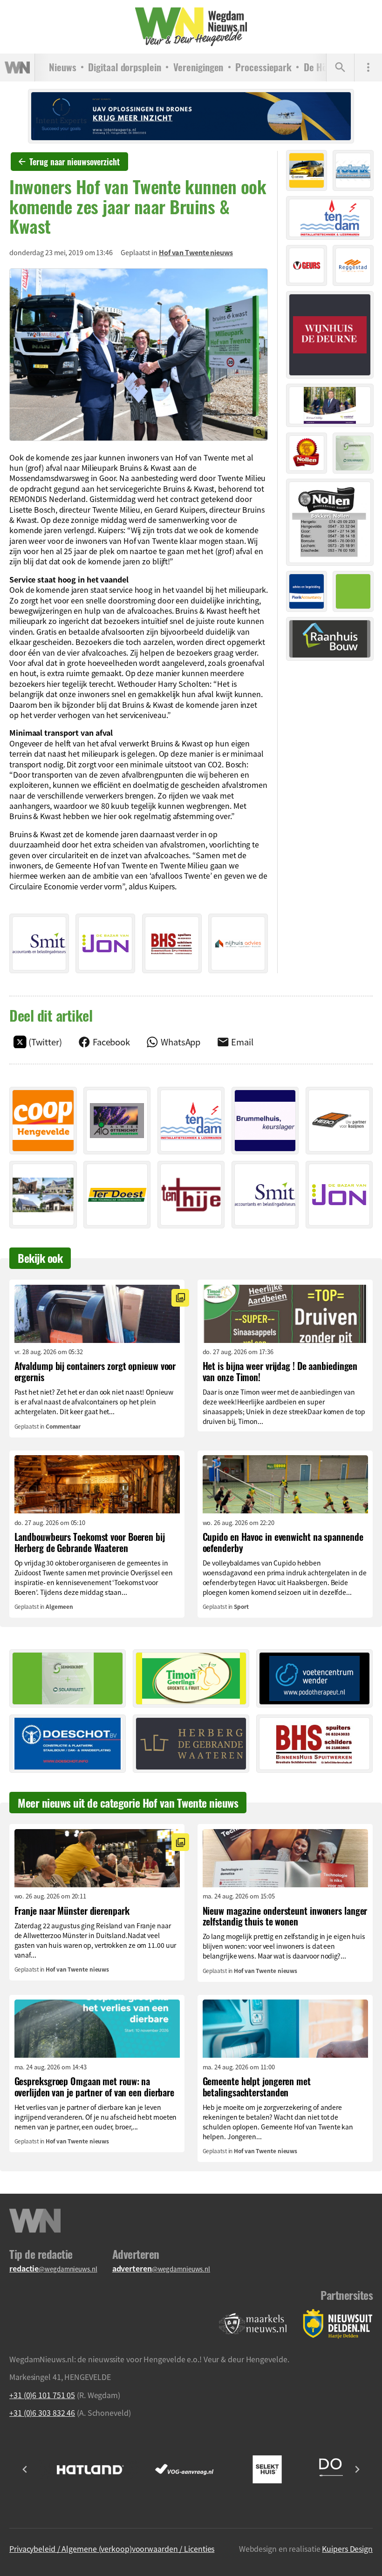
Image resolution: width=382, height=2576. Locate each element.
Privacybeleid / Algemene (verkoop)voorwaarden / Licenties (112, 2549)
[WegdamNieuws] (191, 27)
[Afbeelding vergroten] (139, 355)
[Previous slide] (25, 2469)
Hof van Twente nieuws (196, 252)
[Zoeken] (340, 68)
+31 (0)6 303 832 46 (42, 2413)
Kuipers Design (347, 2549)
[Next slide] (357, 2469)
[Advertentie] (39, 943)
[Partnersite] (253, 2324)
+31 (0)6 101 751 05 (42, 2395)
